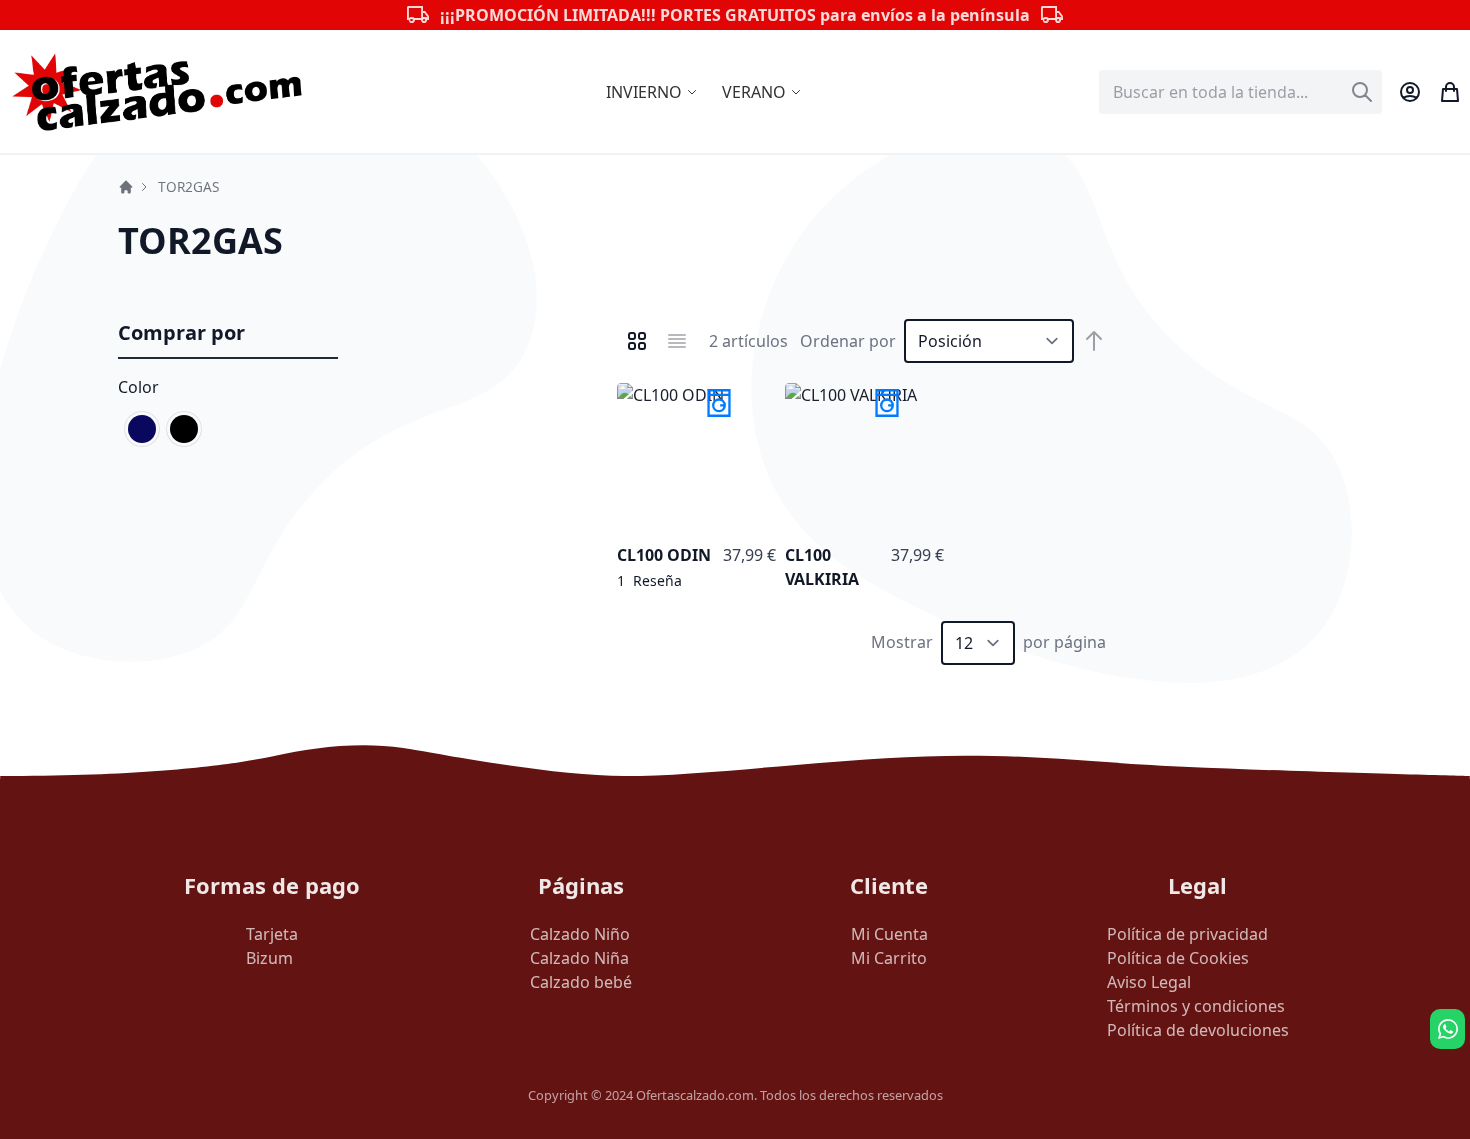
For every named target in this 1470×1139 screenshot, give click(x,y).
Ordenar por (848, 341)
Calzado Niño (580, 934)
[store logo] (158, 91)
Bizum (269, 958)
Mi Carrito (889, 958)
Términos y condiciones (1196, 1006)
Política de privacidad (1187, 934)
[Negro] (184, 429)
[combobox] (1240, 92)
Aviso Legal (1149, 982)
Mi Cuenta (889, 934)
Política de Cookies (1178, 958)
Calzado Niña (579, 958)
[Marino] (142, 429)
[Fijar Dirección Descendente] (1094, 341)
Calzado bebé (581, 982)
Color (138, 387)
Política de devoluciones (1198, 1030)
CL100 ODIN (664, 555)
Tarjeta (272, 934)
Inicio (126, 187)
